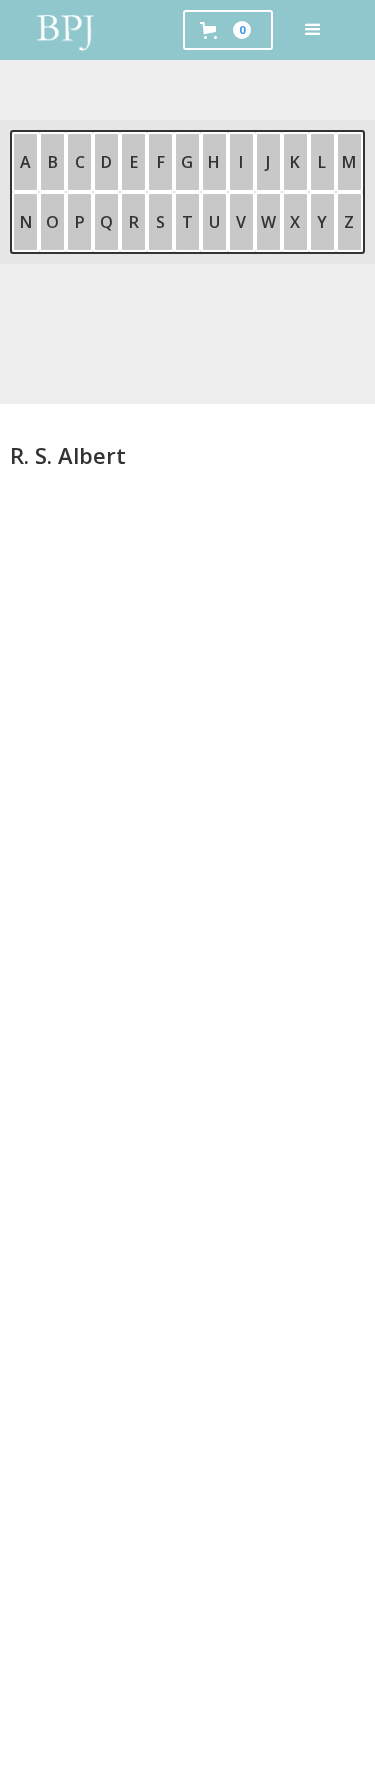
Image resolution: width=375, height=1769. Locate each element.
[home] (66, 30)
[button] (313, 30)
